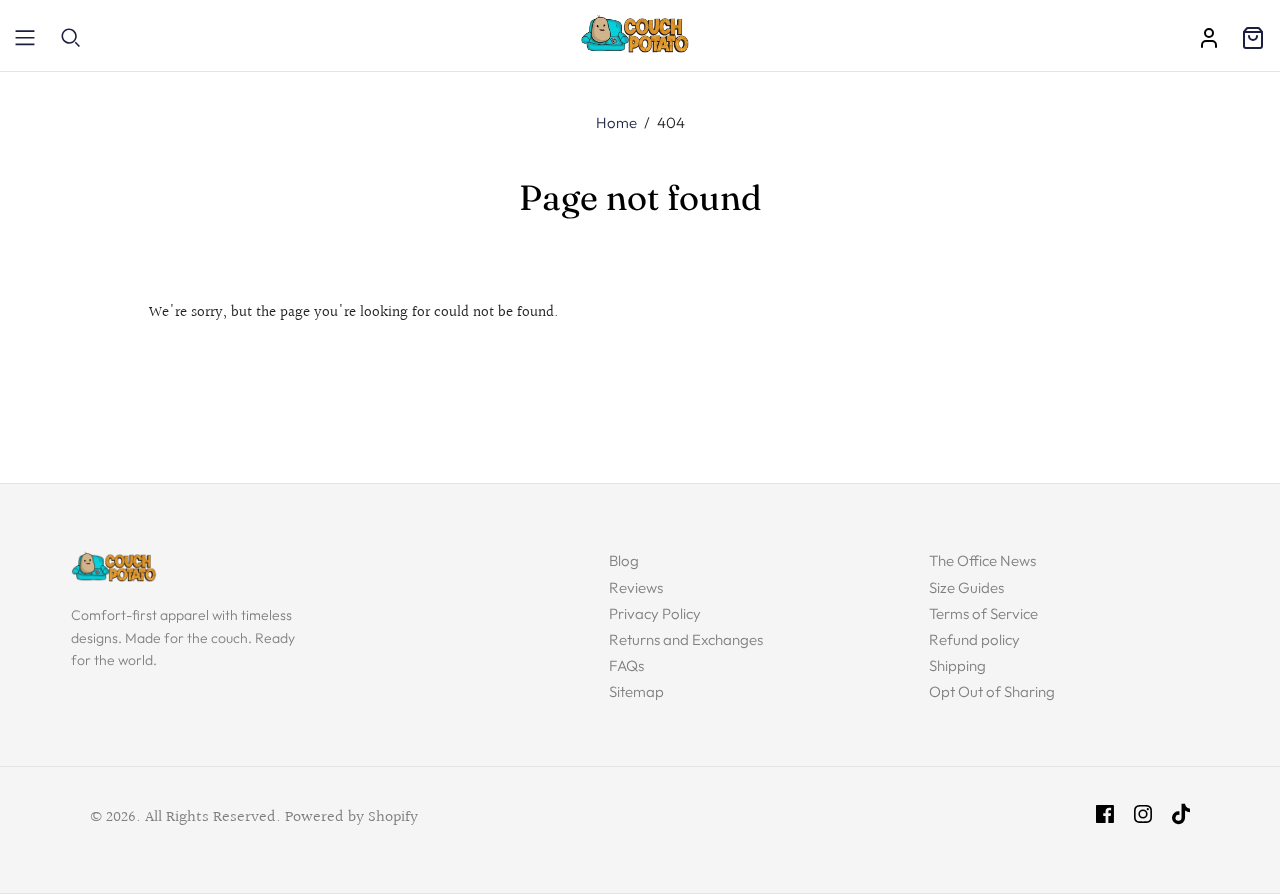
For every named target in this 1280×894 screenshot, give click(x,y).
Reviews (636, 587)
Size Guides (966, 587)
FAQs (626, 665)
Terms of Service (983, 613)
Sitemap (636, 691)
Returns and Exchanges (686, 639)
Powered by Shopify (351, 817)
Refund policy (974, 639)
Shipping (957, 665)
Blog (624, 560)
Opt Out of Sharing (992, 691)
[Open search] (71, 38)
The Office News (982, 560)
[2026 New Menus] (25, 38)
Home (616, 122)
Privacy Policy (655, 613)
